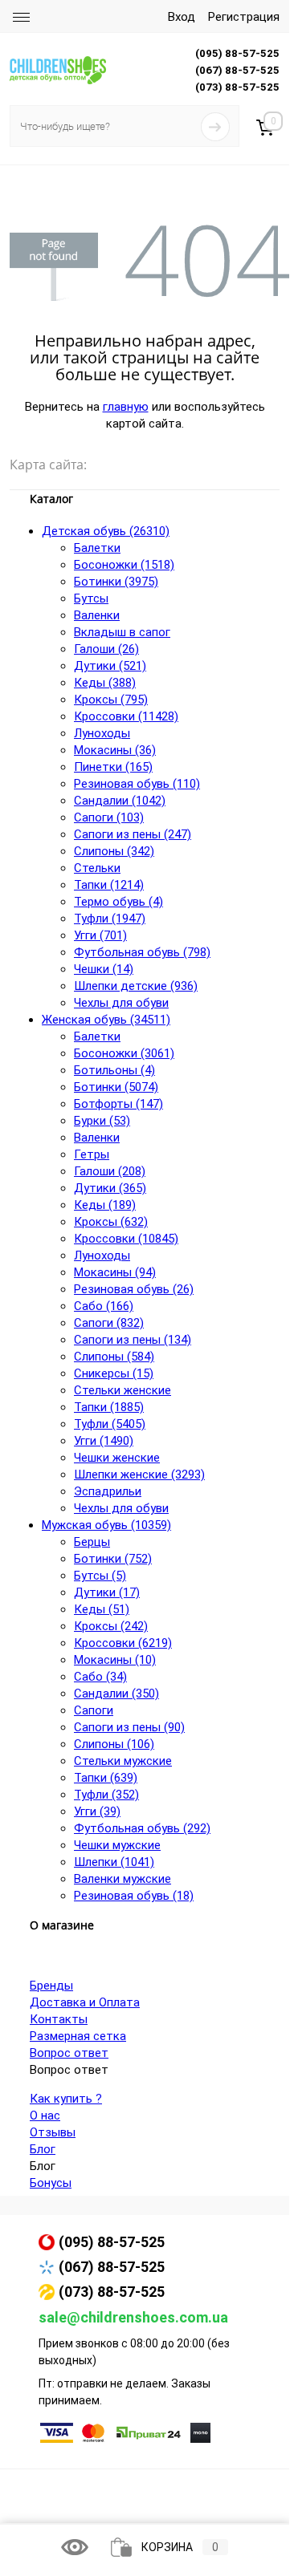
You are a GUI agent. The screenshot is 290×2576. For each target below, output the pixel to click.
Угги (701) (100, 935)
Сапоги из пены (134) (133, 1340)
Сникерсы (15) (114, 1373)
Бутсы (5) (100, 1576)
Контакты (59, 2019)
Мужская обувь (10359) (106, 1525)
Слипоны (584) (114, 1357)
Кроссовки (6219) (123, 1643)
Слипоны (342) (114, 851)
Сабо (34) (100, 1677)
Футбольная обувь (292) (142, 1828)
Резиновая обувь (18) (134, 1896)
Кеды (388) (105, 683)
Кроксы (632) (111, 1222)
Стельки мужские (123, 1761)
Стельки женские (123, 1390)
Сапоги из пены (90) (129, 1727)
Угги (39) (97, 1811)
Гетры (92, 1154)
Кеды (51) (102, 1609)
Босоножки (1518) (124, 565)
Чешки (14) (104, 969)
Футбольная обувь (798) (142, 952)
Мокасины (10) (115, 1660)
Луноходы (102, 733)
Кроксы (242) (111, 1626)
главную (126, 407)
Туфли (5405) (110, 1424)
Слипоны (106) (114, 1744)
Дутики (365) (110, 1188)
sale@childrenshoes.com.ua (133, 2317)
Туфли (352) (106, 1795)
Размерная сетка (78, 2036)
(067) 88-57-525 (112, 2267)
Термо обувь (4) (118, 902)
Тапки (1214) (109, 885)
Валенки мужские (123, 1879)
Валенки (97, 615)
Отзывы (53, 2132)
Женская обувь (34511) (106, 1020)
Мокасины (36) (115, 750)
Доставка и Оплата (85, 2002)
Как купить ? (66, 2099)
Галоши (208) (110, 1171)
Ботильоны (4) (114, 1070)
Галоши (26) (106, 649)
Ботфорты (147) (118, 1104)
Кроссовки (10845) (126, 1239)
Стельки (97, 868)
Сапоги (94, 1710)
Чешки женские (117, 1458)
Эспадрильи (108, 1491)
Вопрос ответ (69, 2053)
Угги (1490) (104, 1441)
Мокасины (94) (115, 1272)
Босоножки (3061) (124, 1053)
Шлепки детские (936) (136, 986)
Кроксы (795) (111, 700)
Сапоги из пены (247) (133, 834)
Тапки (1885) (109, 1407)
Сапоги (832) (109, 1323)
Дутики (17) (107, 1592)
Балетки (97, 548)
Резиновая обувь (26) (134, 1289)
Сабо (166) (104, 1306)
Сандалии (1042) (120, 801)
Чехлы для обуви (121, 1003)
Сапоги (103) (109, 817)
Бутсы (91, 598)
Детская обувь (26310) (106, 531)
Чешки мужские (117, 1845)
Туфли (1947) (110, 919)
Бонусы (51, 2183)
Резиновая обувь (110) (137, 784)
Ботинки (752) (113, 1559)
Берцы (92, 1542)
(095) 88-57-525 (112, 2242)
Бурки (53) (102, 1121)
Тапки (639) (106, 1778)
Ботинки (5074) (116, 1087)
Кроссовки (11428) (126, 716)
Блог (43, 2149)
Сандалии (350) (116, 1694)
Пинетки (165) (113, 767)
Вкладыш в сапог (122, 632)
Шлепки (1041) (114, 1862)
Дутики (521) (110, 666)
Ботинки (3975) (116, 582)
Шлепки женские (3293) (139, 1475)
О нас (45, 2116)
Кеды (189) (105, 1205)
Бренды (51, 1986)
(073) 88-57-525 (112, 2292)
